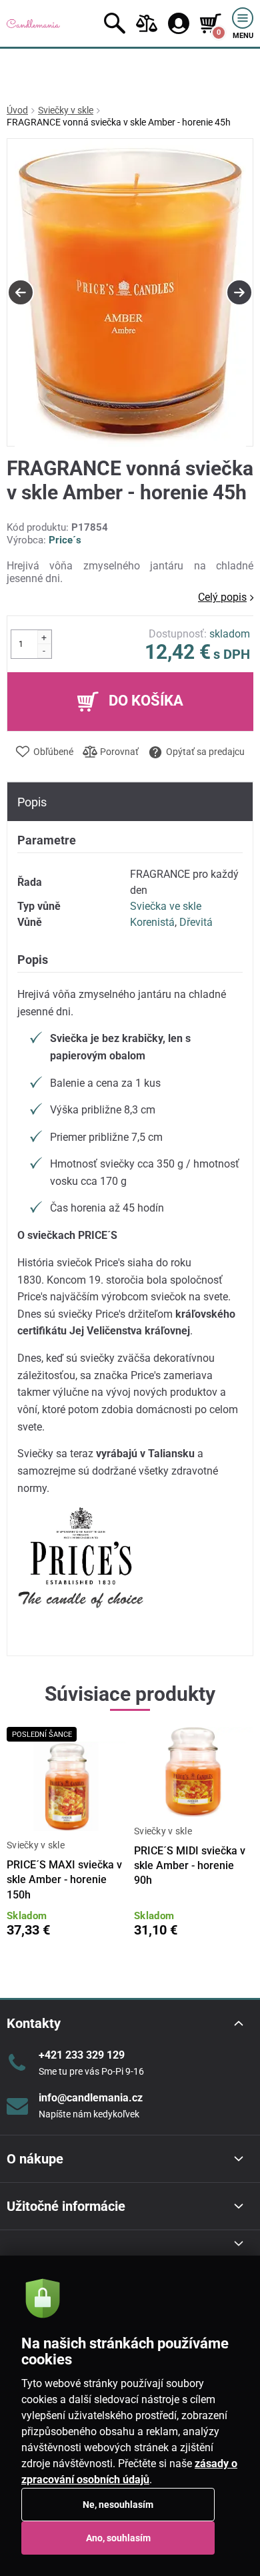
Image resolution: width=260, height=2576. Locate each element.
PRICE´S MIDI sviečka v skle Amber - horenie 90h (190, 1866)
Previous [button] (21, 292)
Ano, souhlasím (118, 2538)
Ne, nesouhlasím (118, 2505)
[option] (130, 293)
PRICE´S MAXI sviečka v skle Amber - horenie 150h (64, 1880)
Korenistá (152, 922)
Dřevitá (196, 922)
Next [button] (239, 292)
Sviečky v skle (66, 110)
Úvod (17, 110)
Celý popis (222, 597)
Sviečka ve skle (166, 906)
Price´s (65, 540)
